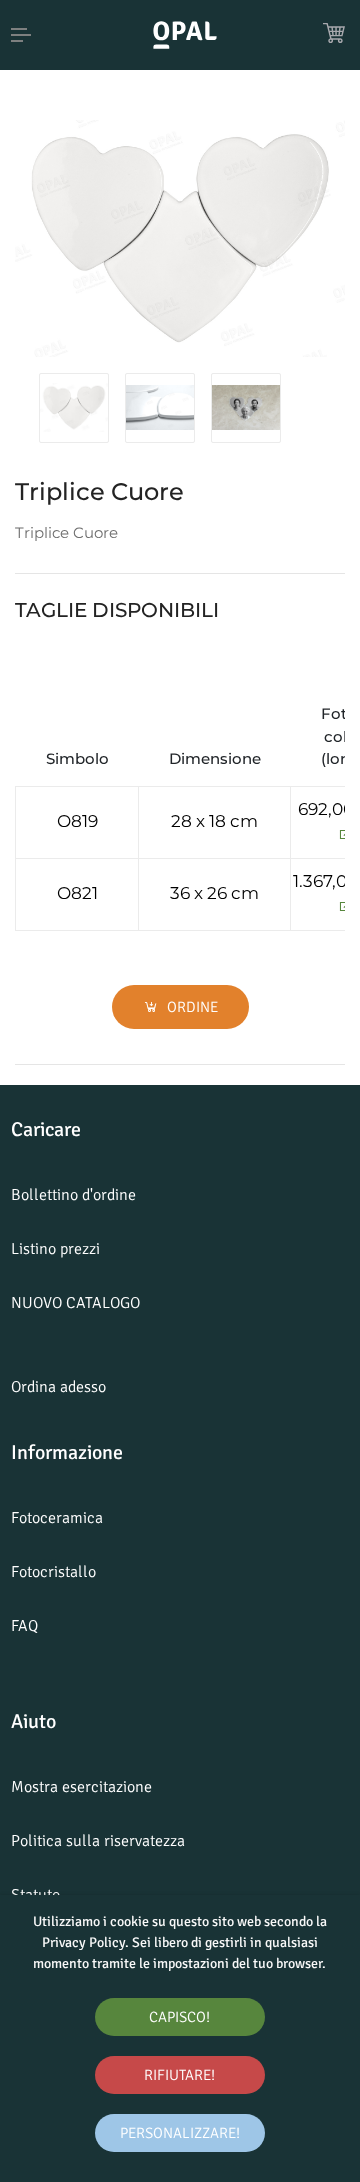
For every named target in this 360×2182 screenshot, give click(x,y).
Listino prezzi (55, 1249)
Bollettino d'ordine (73, 1195)
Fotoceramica (57, 1518)
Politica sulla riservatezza (98, 1841)
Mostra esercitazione (81, 1787)
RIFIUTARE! (179, 2075)
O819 (77, 821)
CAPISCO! (179, 2017)
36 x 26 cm (214, 893)
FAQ (24, 1626)
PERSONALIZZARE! (180, 2133)
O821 (77, 893)
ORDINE (191, 1007)
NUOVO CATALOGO (75, 1303)
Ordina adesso (58, 1387)
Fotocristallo (53, 1572)
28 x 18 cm (214, 821)
